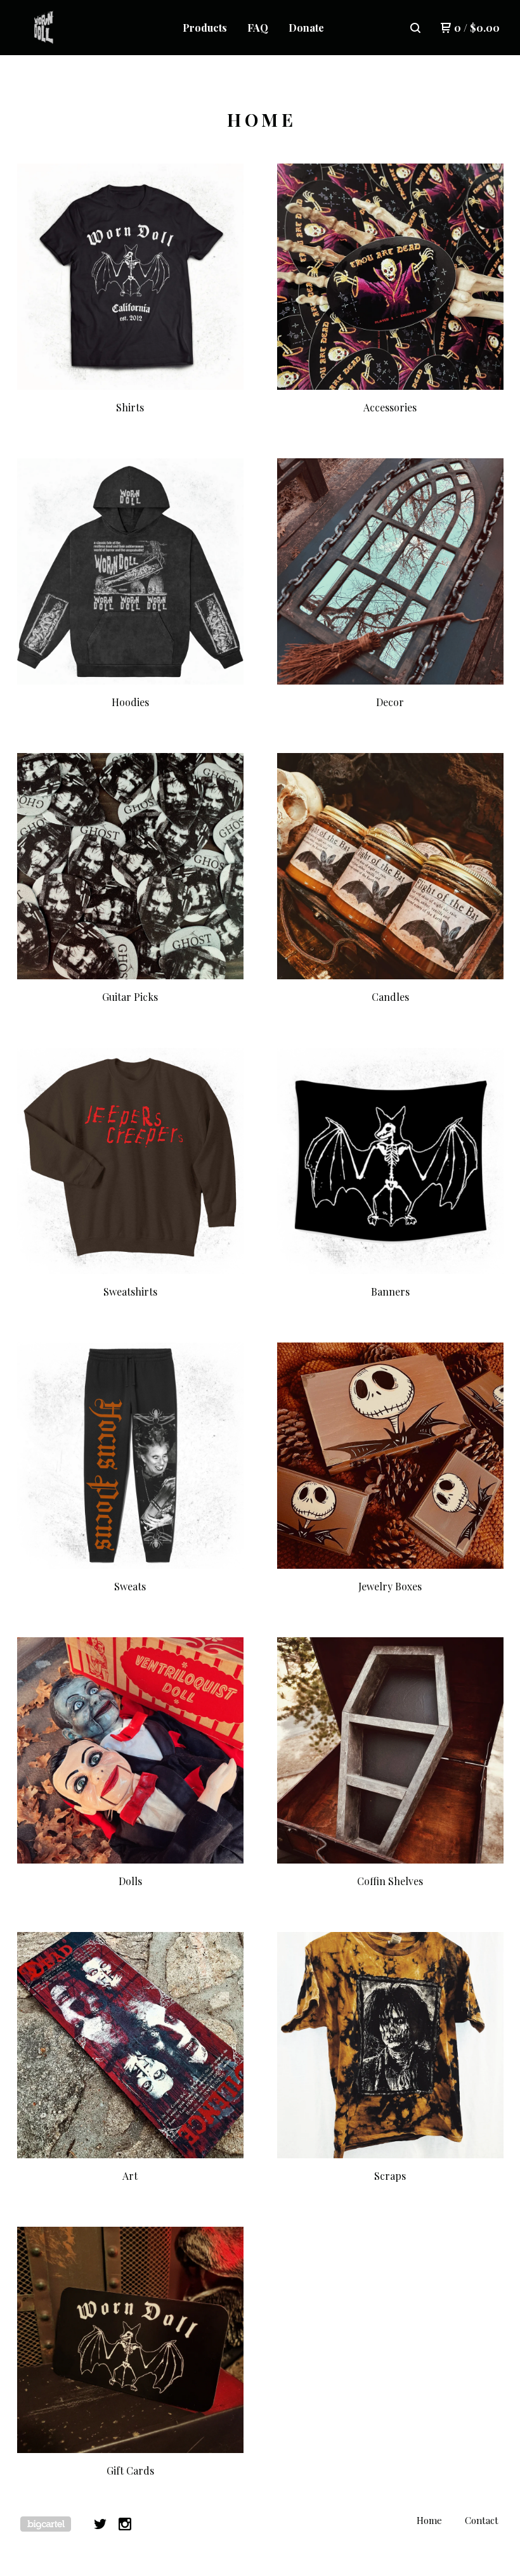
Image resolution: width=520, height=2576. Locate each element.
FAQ (258, 28)
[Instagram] (125, 2524)
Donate (306, 28)
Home (429, 2520)
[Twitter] (100, 2524)
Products (205, 28)
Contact (482, 2520)
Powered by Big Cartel (46, 2524)
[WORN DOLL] (74, 28)
